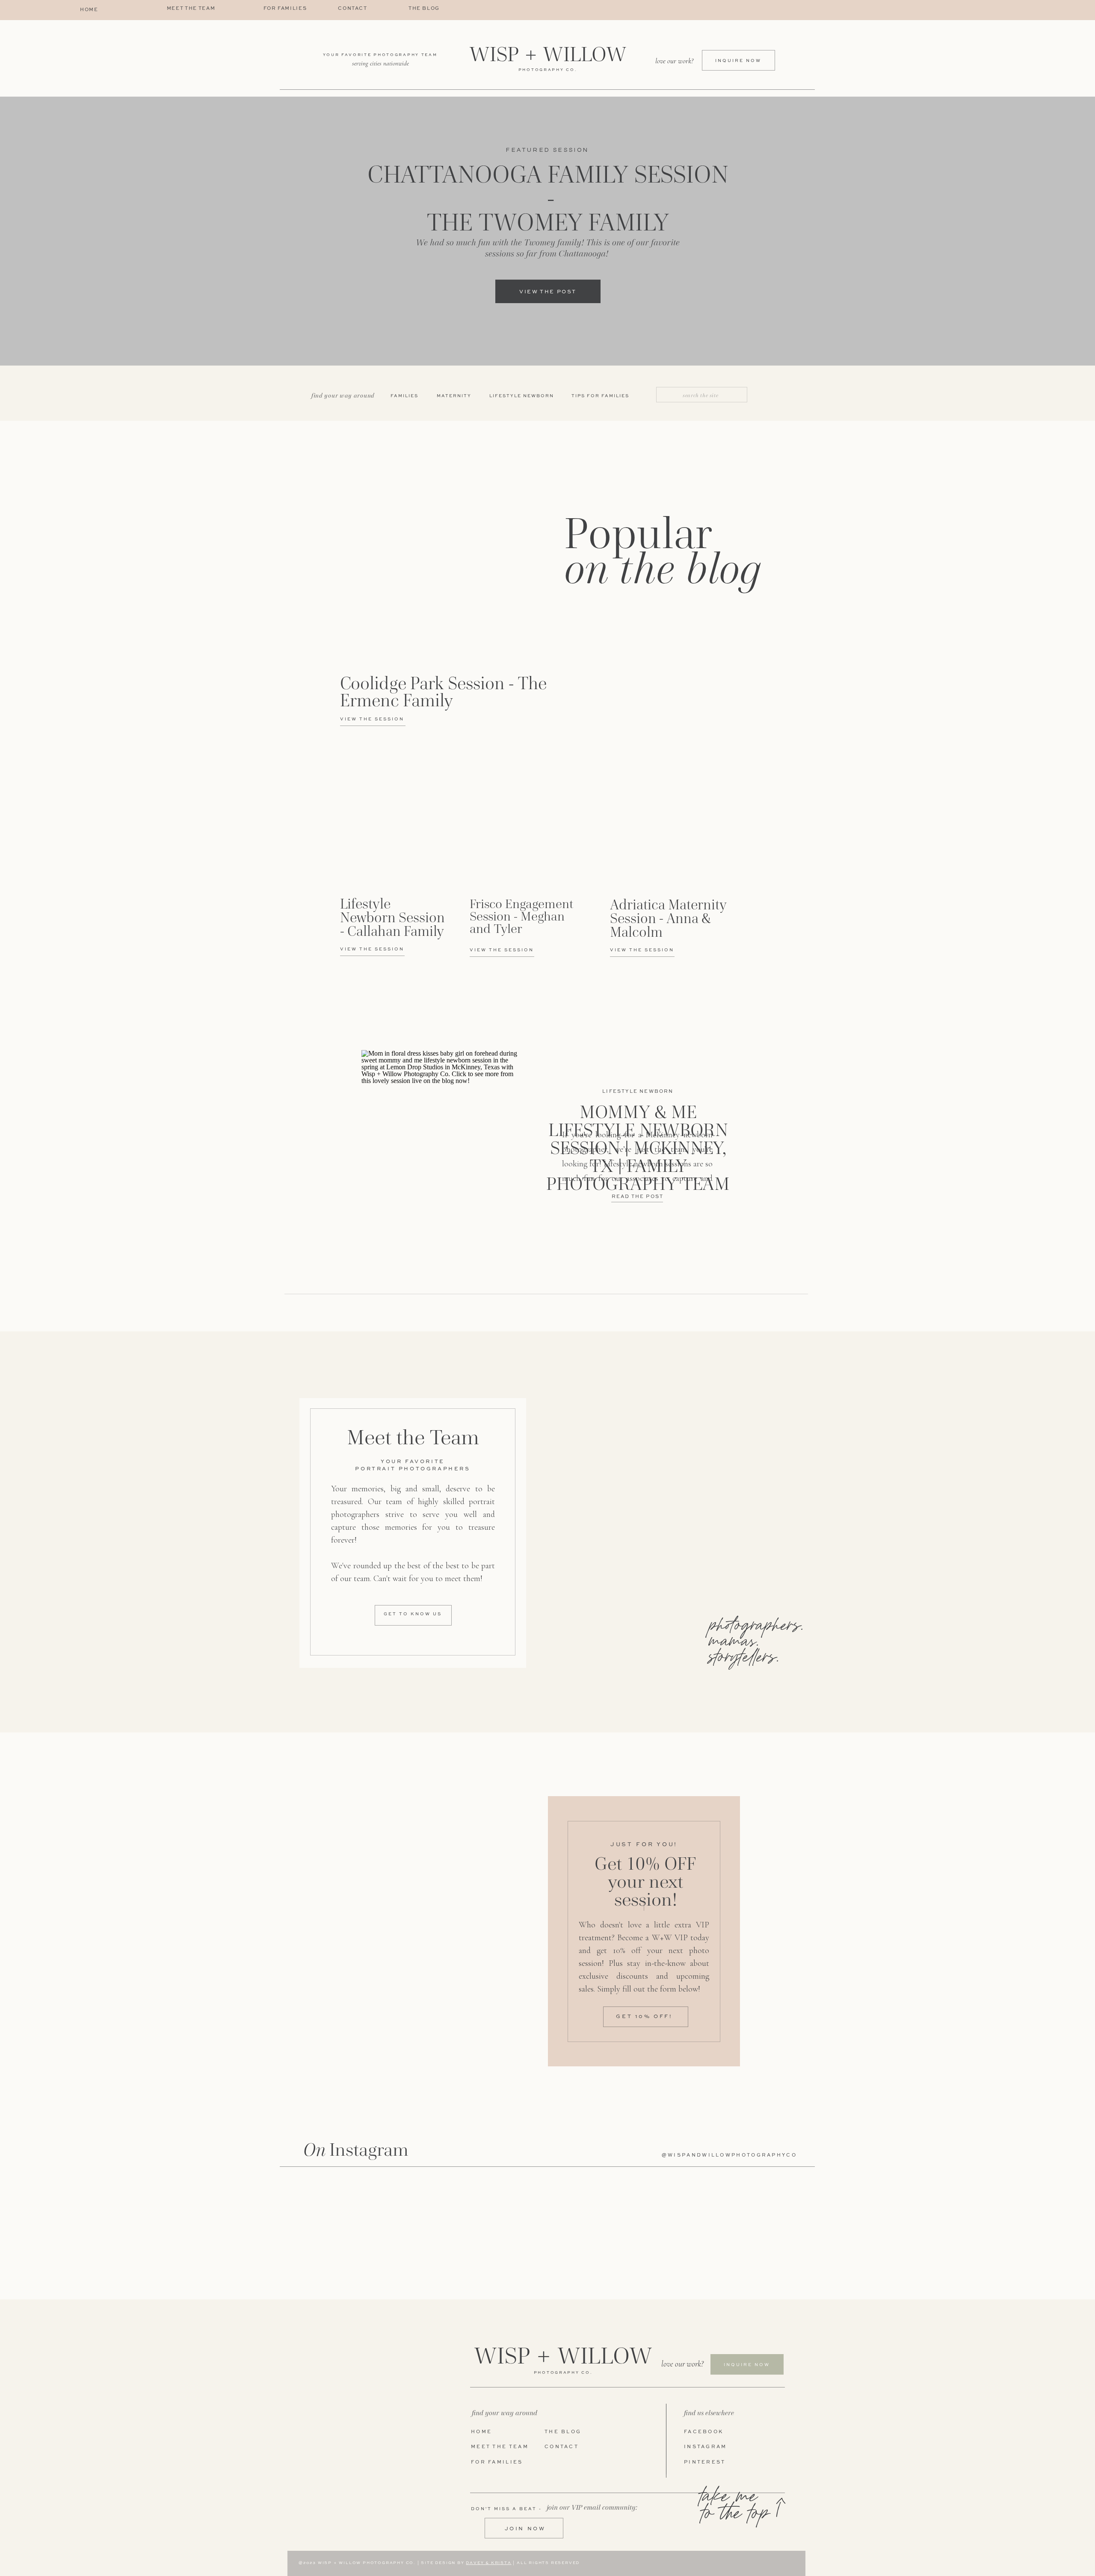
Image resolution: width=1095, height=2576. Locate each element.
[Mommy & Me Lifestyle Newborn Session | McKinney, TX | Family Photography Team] (442, 1160)
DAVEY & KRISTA (488, 2563)
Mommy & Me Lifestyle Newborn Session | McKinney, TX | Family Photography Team (638, 1148)
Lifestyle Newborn (638, 1092)
